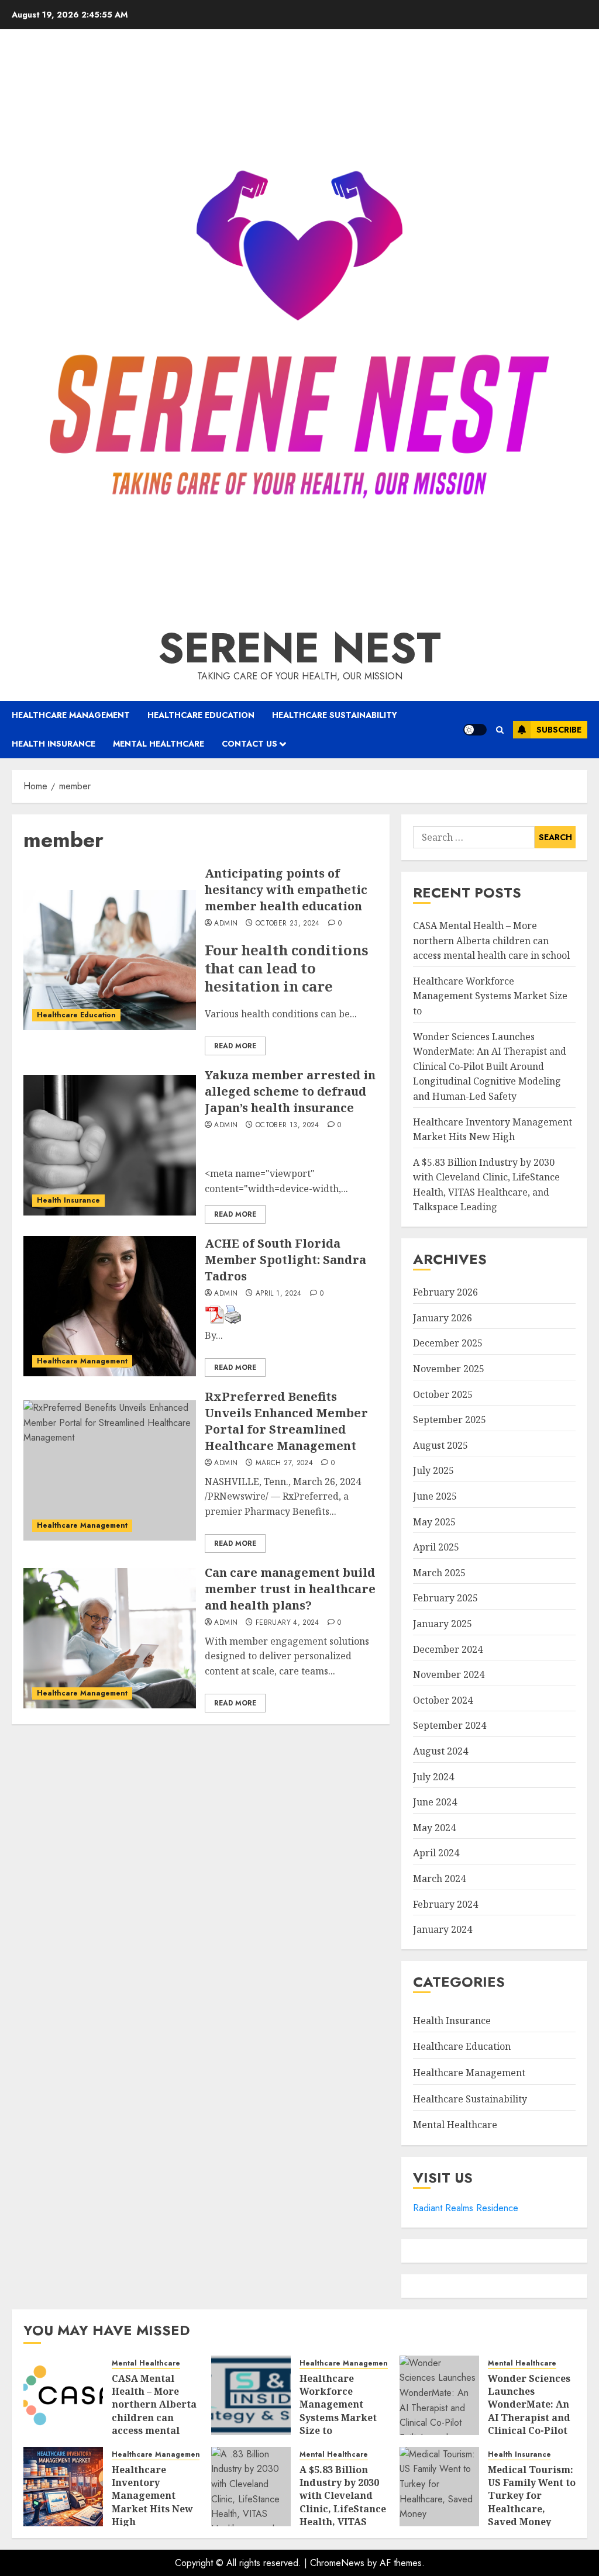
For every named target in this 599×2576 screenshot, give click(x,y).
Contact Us (249, 744)
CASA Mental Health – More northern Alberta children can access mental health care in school (491, 940)
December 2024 (448, 1649)
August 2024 (440, 1751)
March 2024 (439, 1879)
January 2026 (443, 1318)
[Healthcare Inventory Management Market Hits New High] (63, 2487)
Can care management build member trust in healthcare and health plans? (290, 1589)
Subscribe (559, 730)
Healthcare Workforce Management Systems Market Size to (490, 996)
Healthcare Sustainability (335, 715)
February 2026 (445, 1292)
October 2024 (443, 1700)
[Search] (500, 730)
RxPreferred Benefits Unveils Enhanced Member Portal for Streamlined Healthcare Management (286, 1421)
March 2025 (439, 1573)
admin (226, 924)
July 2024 (433, 1777)
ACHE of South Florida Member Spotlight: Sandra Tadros (285, 1260)
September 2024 (450, 1725)
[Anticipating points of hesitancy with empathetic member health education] (110, 960)
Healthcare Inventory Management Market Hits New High (152, 2496)
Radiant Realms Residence (466, 2208)
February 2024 (445, 1904)
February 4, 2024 (288, 1623)
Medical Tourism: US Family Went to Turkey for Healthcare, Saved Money (532, 2496)
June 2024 (435, 1802)
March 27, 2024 (284, 1463)
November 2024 (449, 1674)
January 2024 (443, 1929)
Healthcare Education (201, 715)
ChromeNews (337, 2563)
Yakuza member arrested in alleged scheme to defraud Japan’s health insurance (290, 1091)
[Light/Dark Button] (475, 730)
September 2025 (450, 1420)
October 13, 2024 (288, 1125)
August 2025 (440, 1445)
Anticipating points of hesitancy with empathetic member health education (286, 890)
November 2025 (449, 1369)
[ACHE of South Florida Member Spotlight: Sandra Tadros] (110, 1306)
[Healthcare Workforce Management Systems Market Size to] (251, 2395)
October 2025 (443, 1394)
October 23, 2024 (288, 924)
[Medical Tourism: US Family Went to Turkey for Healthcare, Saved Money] (439, 2487)
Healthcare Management (71, 715)
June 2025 (435, 1496)
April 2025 (436, 1547)
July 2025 (433, 1470)
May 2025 (434, 1522)
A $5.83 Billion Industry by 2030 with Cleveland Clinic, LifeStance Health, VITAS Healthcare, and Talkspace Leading (343, 2515)
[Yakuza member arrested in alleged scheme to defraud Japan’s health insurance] (110, 1145)
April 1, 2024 (279, 1294)
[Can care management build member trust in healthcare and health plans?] (110, 1638)
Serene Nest (299, 648)
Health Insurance (54, 744)
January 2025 (443, 1624)
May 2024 (434, 1828)
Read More (235, 1046)
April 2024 (436, 1853)
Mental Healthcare (159, 744)
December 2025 (448, 1343)
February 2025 (445, 1598)
